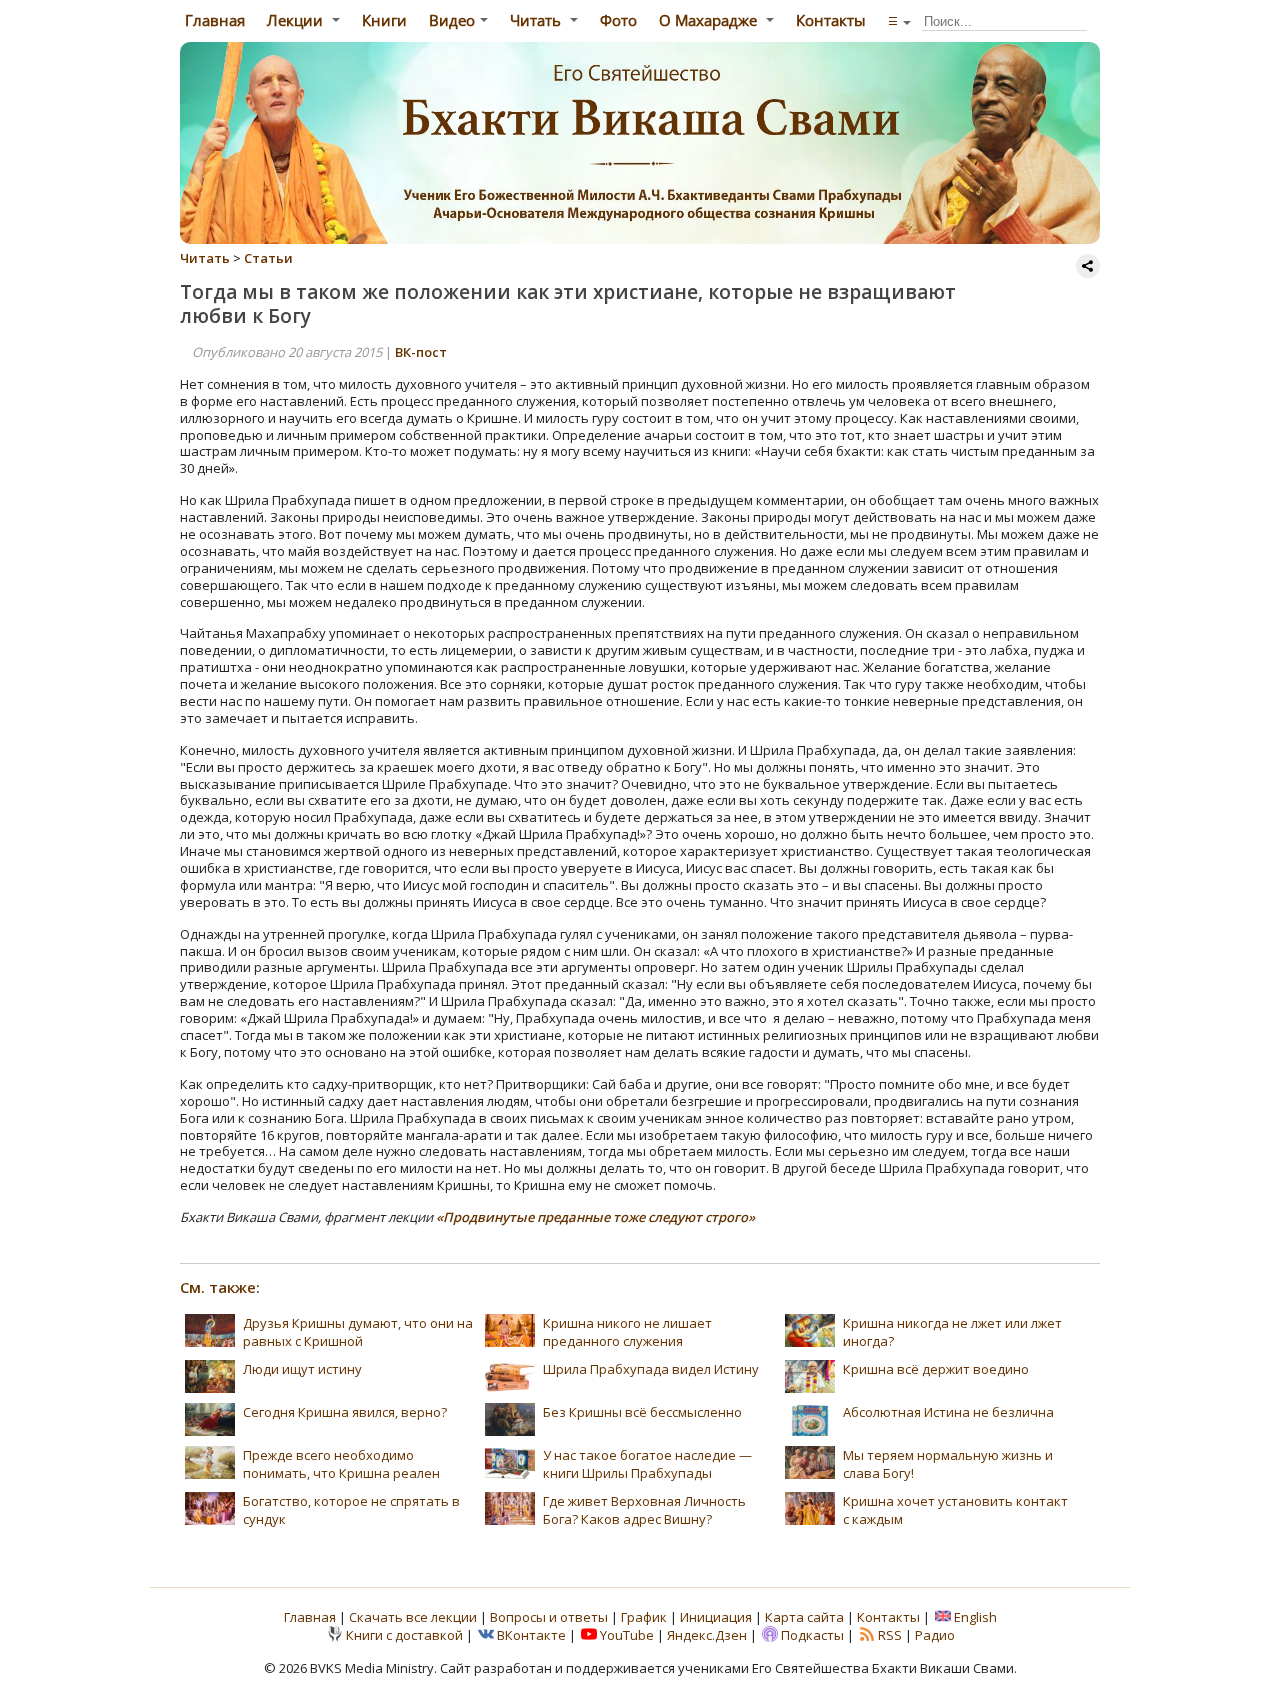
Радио (935, 1635)
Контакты (831, 20)
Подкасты (812, 1635)
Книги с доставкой (404, 1635)
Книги (384, 20)
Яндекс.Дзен (707, 1635)
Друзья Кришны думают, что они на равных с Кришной (358, 1332)
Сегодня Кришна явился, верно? (345, 1412)
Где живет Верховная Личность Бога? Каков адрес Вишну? (644, 1510)
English (975, 1617)
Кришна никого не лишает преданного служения (627, 1332)
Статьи (268, 258)
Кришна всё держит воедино (936, 1369)
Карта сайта (804, 1617)
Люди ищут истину (302, 1369)
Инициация (716, 1617)
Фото (618, 20)
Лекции (297, 20)
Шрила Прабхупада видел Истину (651, 1369)
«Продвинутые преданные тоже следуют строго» (595, 1217)
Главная (213, 20)
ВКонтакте (531, 1635)
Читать (537, 20)
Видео (452, 20)
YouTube (627, 1635)
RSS (890, 1635)
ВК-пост (421, 352)
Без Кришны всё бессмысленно (642, 1412)
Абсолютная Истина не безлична (948, 1412)
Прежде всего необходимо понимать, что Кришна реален (341, 1464)
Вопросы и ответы (550, 1617)
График (645, 1617)
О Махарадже (710, 20)
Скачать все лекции (413, 1617)
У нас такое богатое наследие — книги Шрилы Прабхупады (647, 1464)
